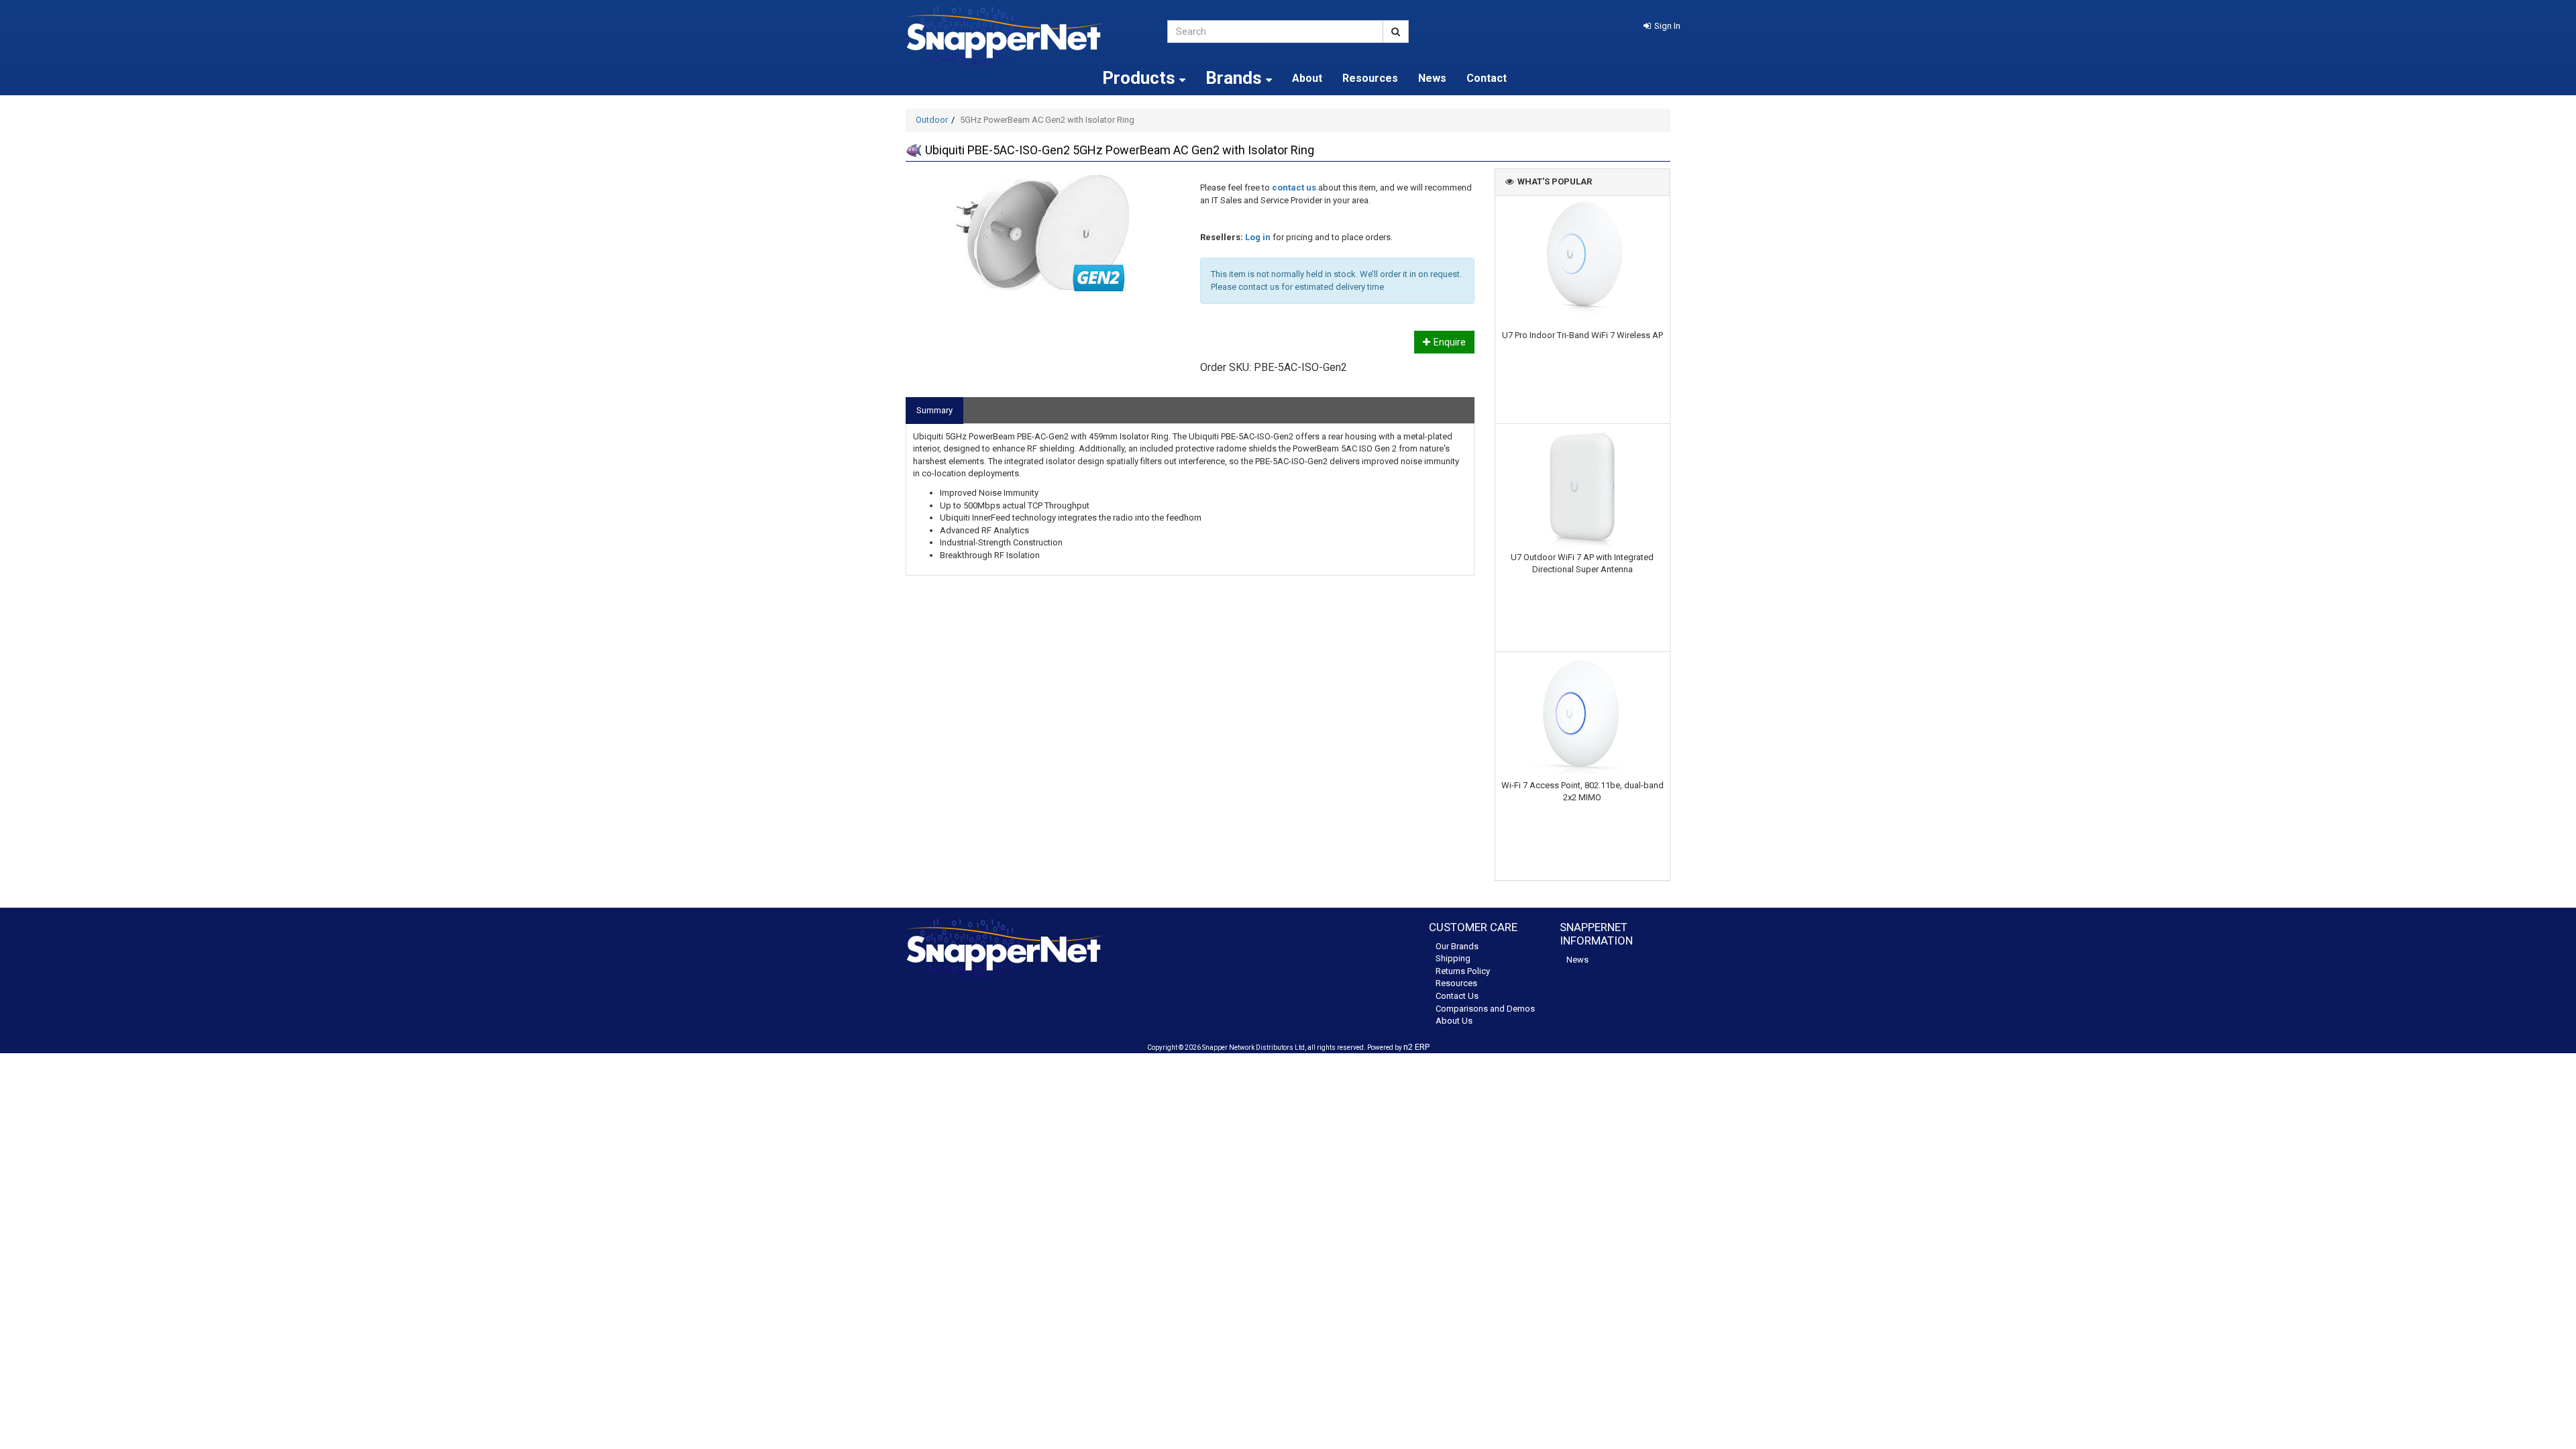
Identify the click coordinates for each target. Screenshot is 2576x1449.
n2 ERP (1416, 1047)
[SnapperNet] (1026, 37)
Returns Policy (1463, 971)
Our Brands (1457, 946)
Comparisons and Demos (1485, 1009)
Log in (1258, 237)
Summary (934, 410)
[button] (1662, 26)
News (1432, 78)
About (1307, 78)
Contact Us (1457, 996)
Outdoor (932, 120)
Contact (1487, 78)
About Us (1454, 1021)
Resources (1370, 78)
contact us (1294, 187)
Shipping (1453, 958)
